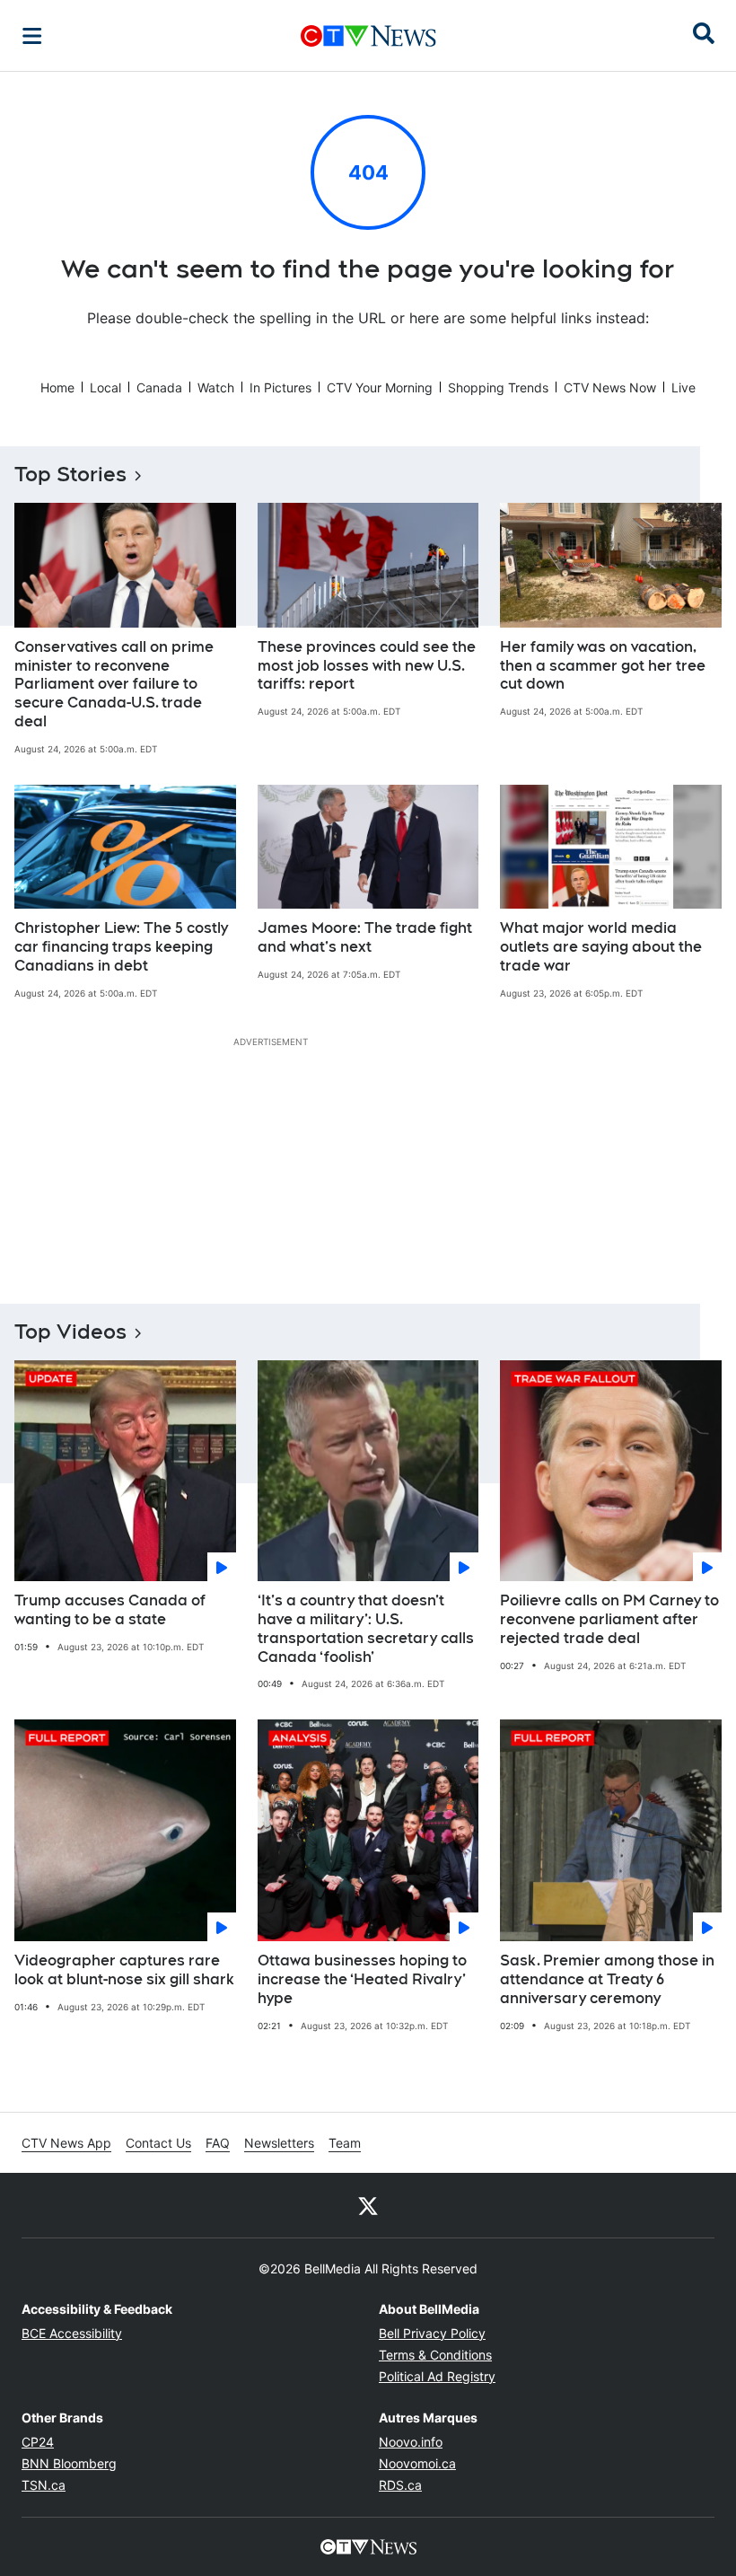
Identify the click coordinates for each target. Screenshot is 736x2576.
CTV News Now (610, 387)
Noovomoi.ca (417, 2463)
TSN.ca (44, 2485)
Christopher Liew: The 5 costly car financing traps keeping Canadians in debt (121, 947)
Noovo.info (411, 2442)
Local (105, 387)
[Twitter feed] (368, 2205)
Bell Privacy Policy (432, 2333)
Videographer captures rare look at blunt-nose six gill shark (124, 1970)
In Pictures (280, 387)
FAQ (218, 2143)
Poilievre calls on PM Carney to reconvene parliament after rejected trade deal (609, 1619)
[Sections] (32, 36)
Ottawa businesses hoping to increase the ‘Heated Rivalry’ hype (362, 1979)
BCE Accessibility (72, 2333)
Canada (159, 387)
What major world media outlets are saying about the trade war (601, 947)
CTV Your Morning (380, 387)
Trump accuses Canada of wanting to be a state (110, 1610)
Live (683, 387)
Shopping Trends (498, 387)
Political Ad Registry (437, 2376)
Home (57, 387)
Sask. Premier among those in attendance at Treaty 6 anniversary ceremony (607, 1979)
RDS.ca (400, 2485)
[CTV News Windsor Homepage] (368, 36)
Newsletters (279, 2143)
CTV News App (66, 2143)
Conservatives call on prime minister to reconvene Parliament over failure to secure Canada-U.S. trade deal (114, 684)
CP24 (38, 2442)
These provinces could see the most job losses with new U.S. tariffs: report (367, 666)
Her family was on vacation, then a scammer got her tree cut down (603, 666)
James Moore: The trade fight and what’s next (365, 937)
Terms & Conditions (435, 2355)
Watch (216, 387)
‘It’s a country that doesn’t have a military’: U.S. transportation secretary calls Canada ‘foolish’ (366, 1628)
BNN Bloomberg (69, 2463)
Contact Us (158, 2143)
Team (345, 2143)
